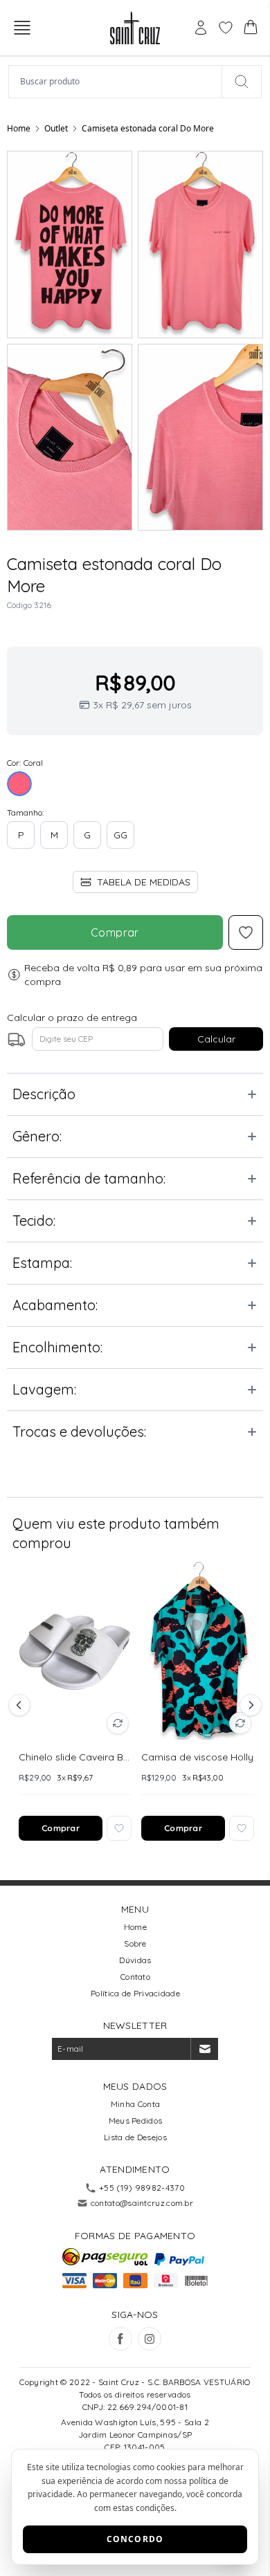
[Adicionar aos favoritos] (119, 1828)
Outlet (56, 128)
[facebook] (120, 2339)
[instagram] (150, 2339)
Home (19, 128)
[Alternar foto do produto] (118, 1723)
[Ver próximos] (249, 1705)
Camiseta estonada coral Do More (148, 128)
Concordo (135, 2539)
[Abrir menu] (22, 28)
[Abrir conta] (201, 28)
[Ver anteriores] (21, 1705)
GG (120, 835)
